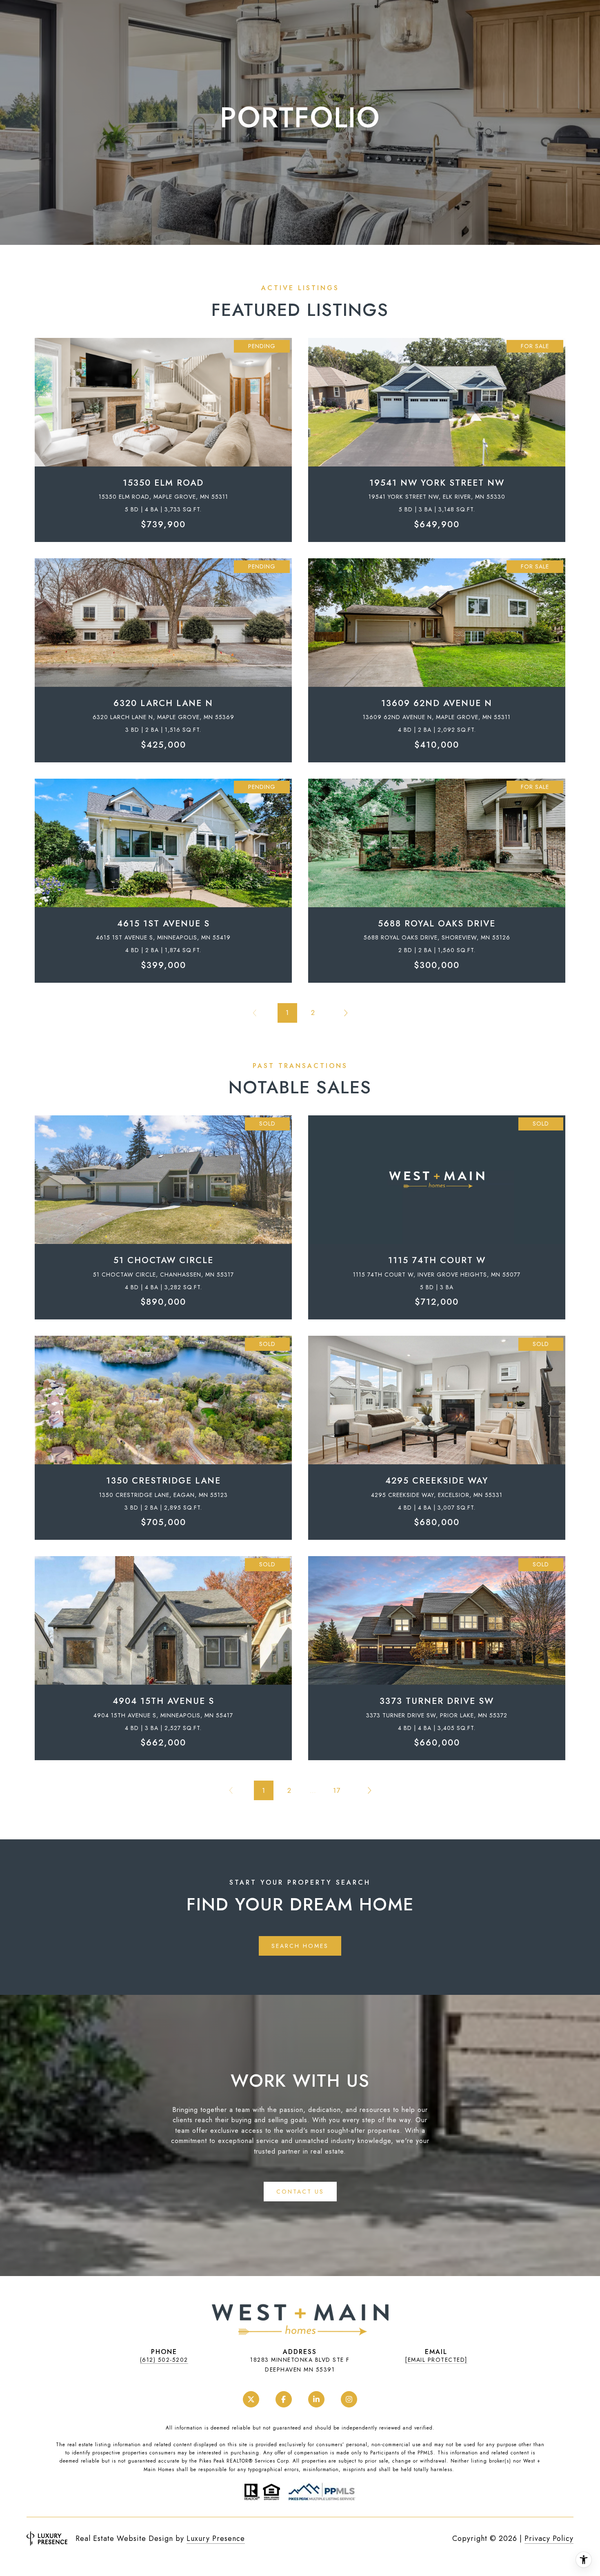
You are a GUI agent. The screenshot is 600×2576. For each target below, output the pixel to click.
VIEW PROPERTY (163, 436)
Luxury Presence (216, 2538)
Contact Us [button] (300, 2192)
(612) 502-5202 (164, 2360)
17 (337, 1790)
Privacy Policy (549, 2538)
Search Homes (300, 1946)
